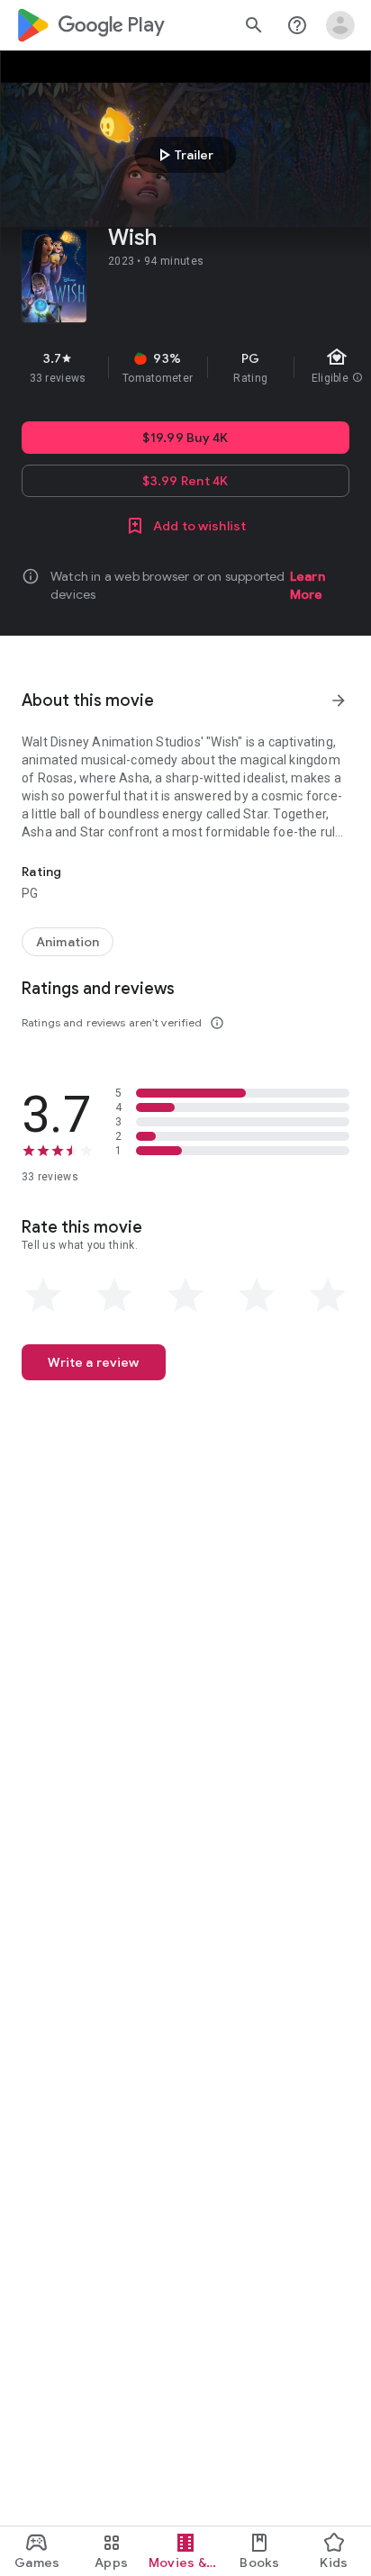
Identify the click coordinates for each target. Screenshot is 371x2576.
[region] (185, 367)
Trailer (183, 155)
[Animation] (68, 942)
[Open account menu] (340, 25)
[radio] (43, 1296)
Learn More (308, 585)
